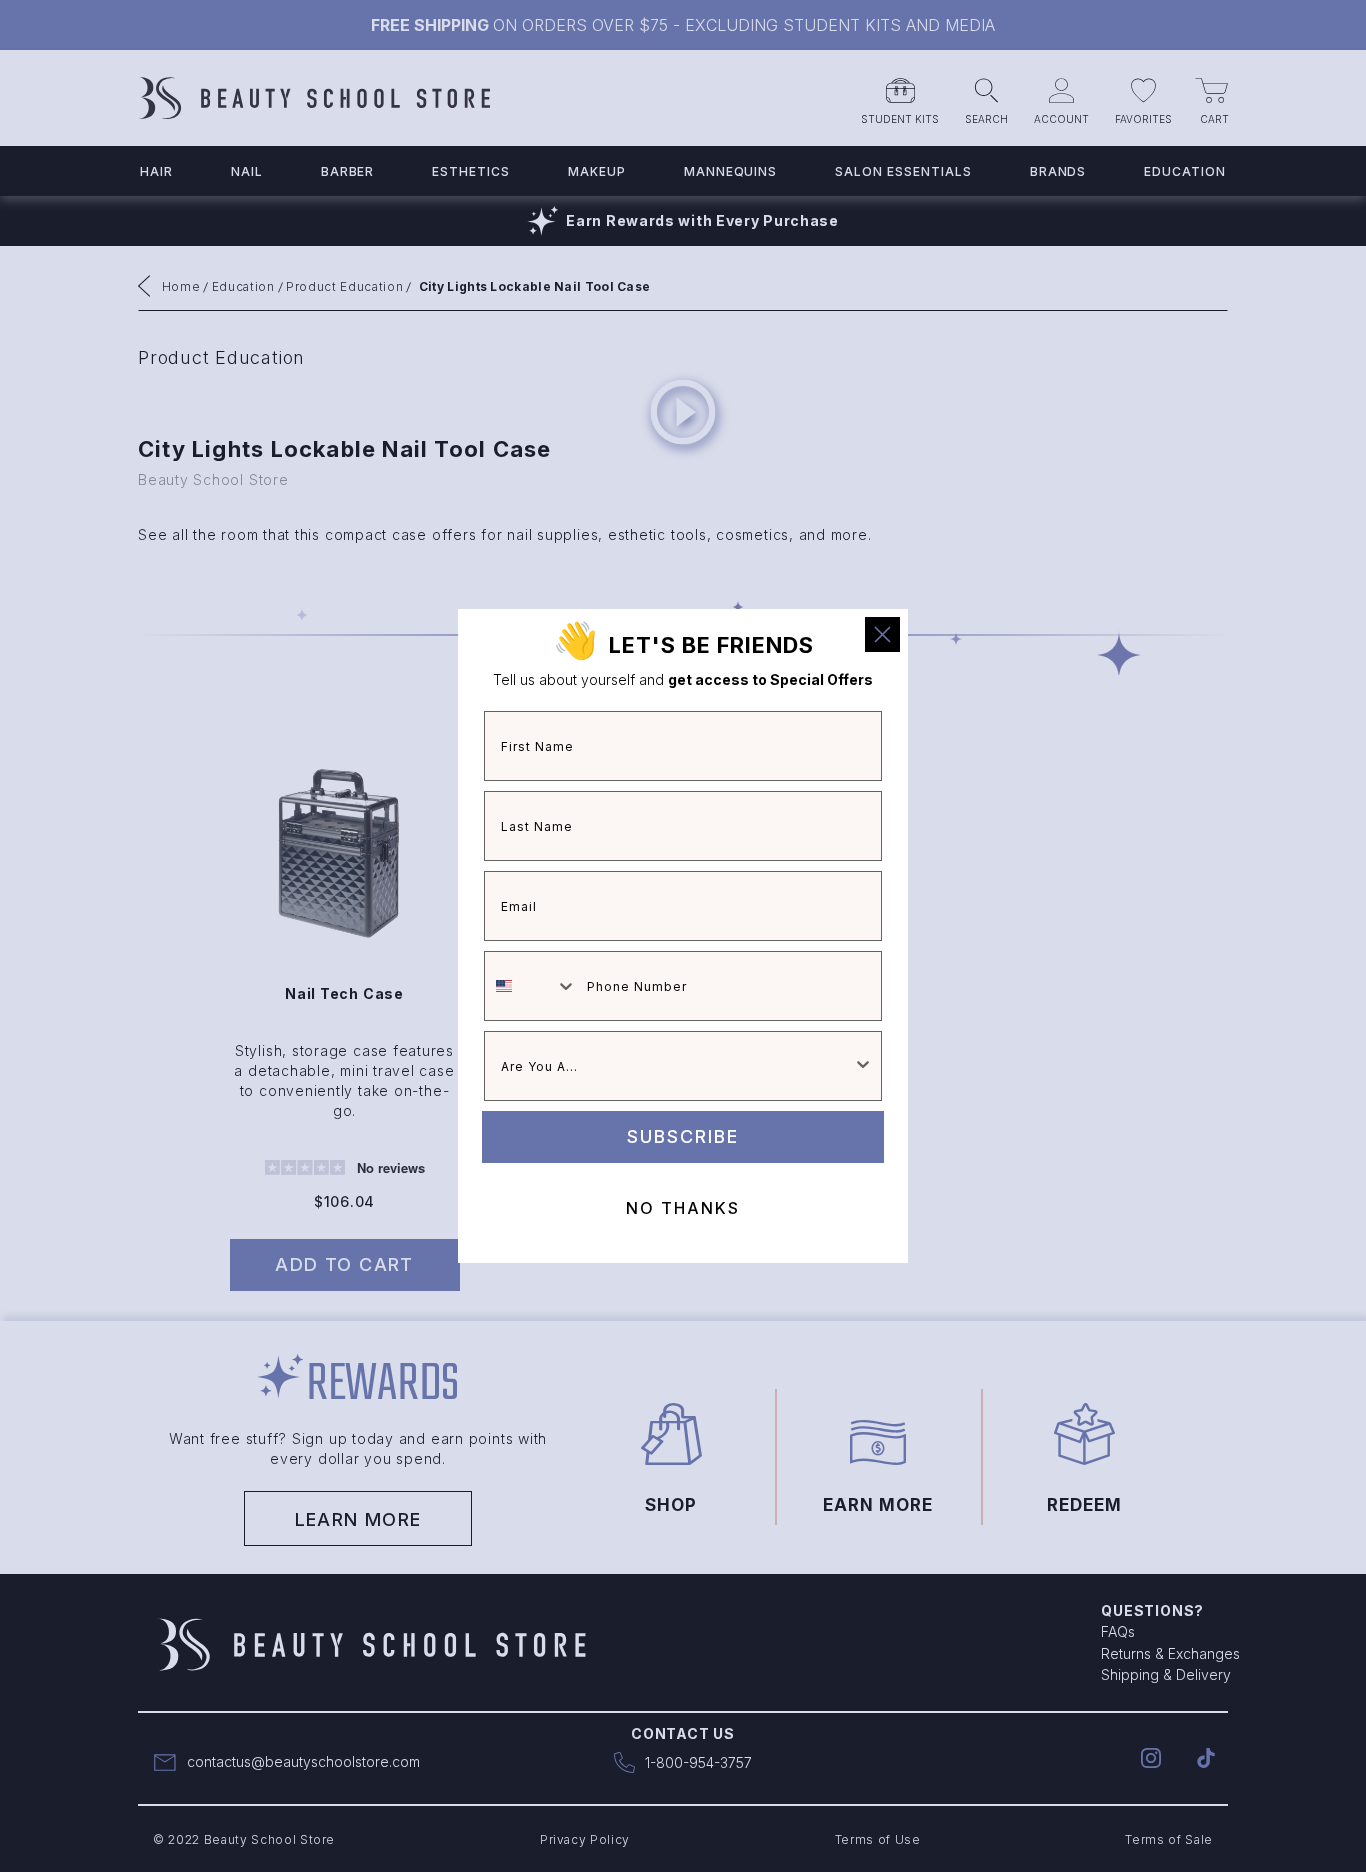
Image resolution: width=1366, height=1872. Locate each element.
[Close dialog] (882, 634)
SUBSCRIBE (683, 1136)
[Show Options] (863, 1066)
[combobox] (531, 986)
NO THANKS (683, 1208)
